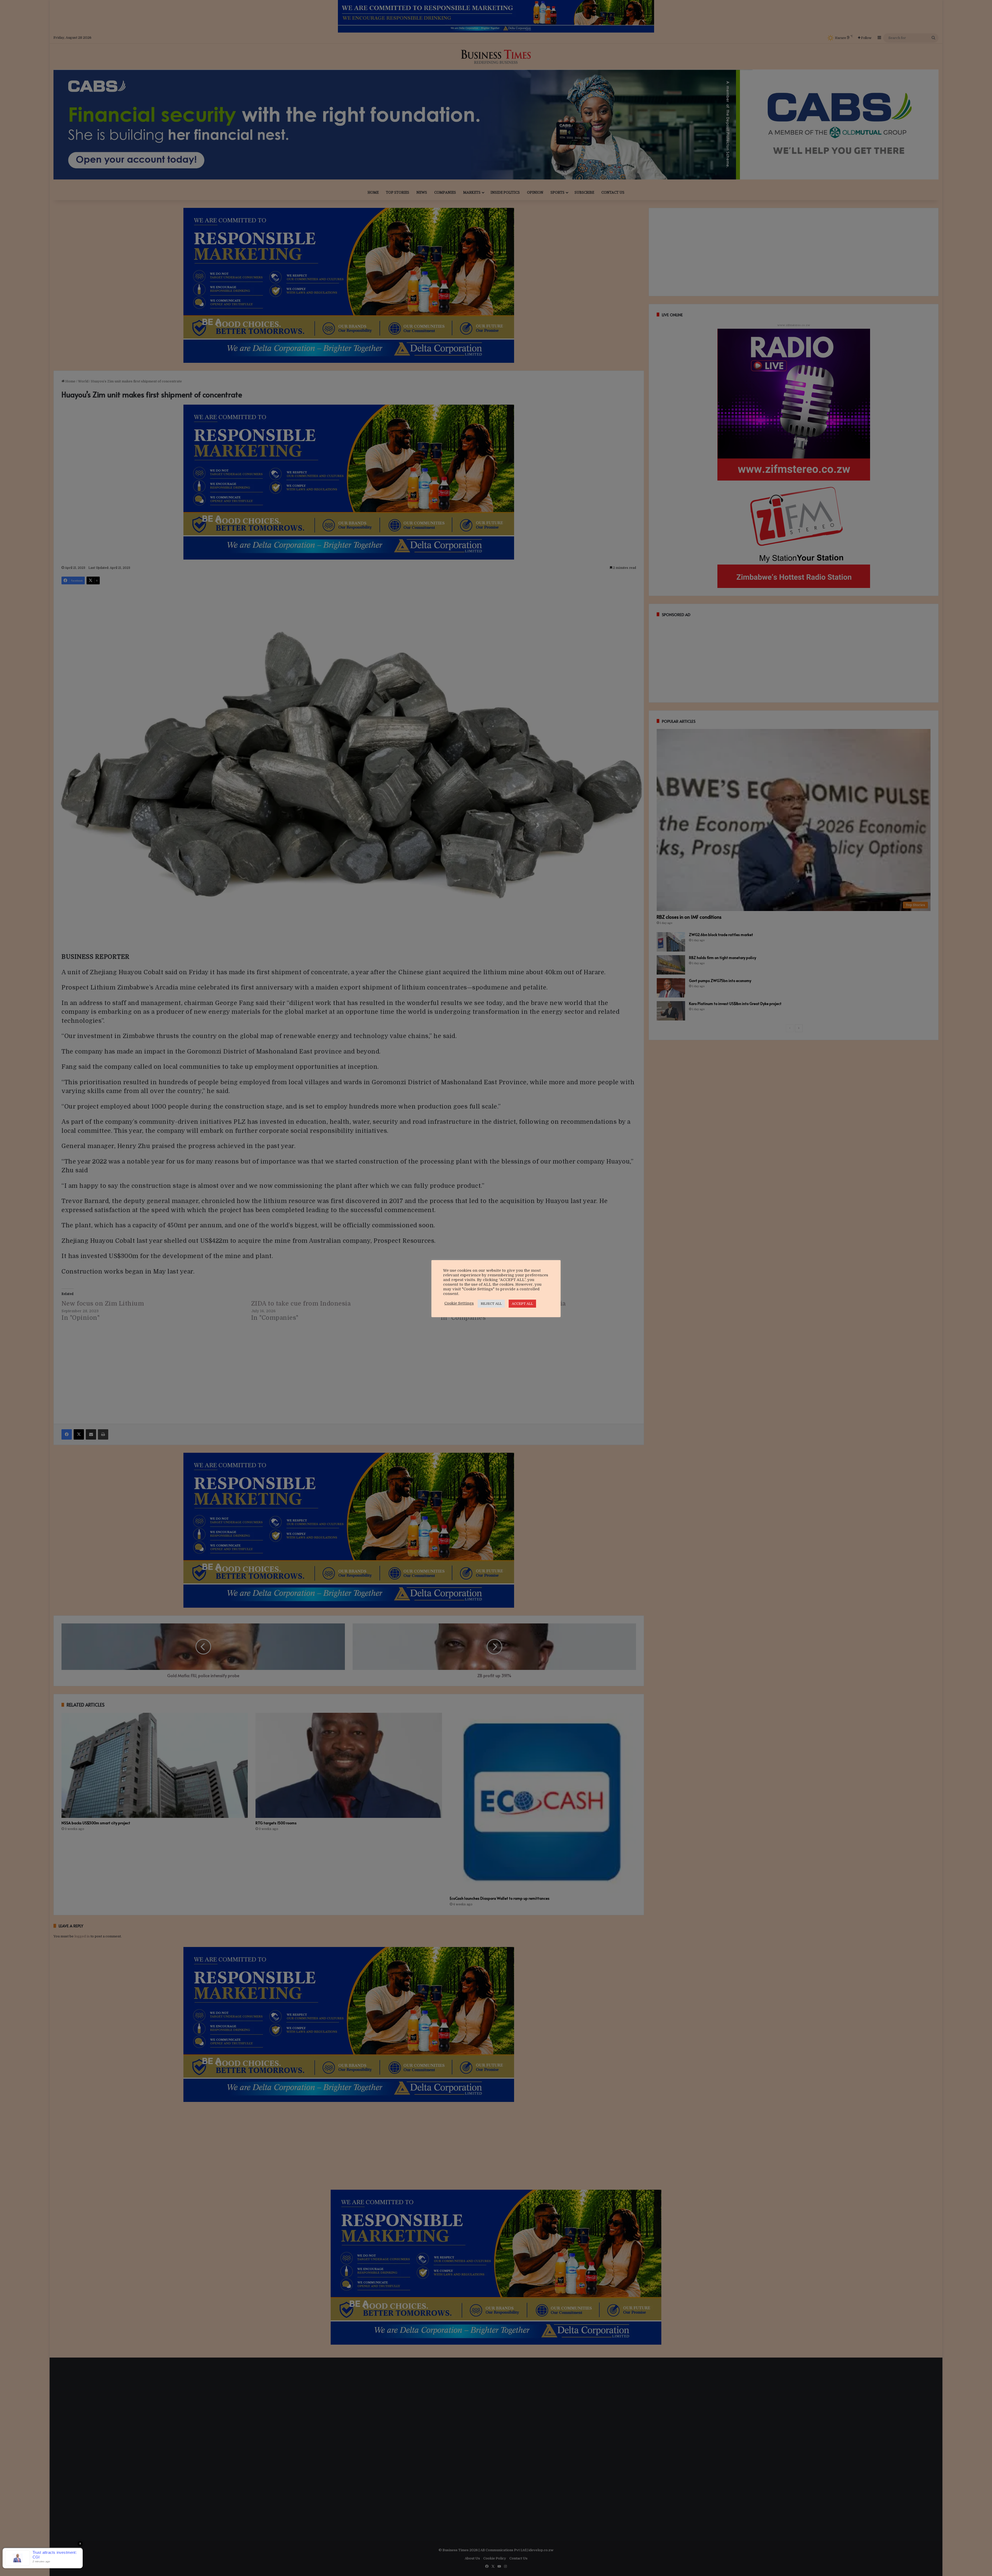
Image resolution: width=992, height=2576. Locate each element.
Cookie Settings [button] (459, 1303)
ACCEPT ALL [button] (522, 1304)
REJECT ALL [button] (491, 1304)
